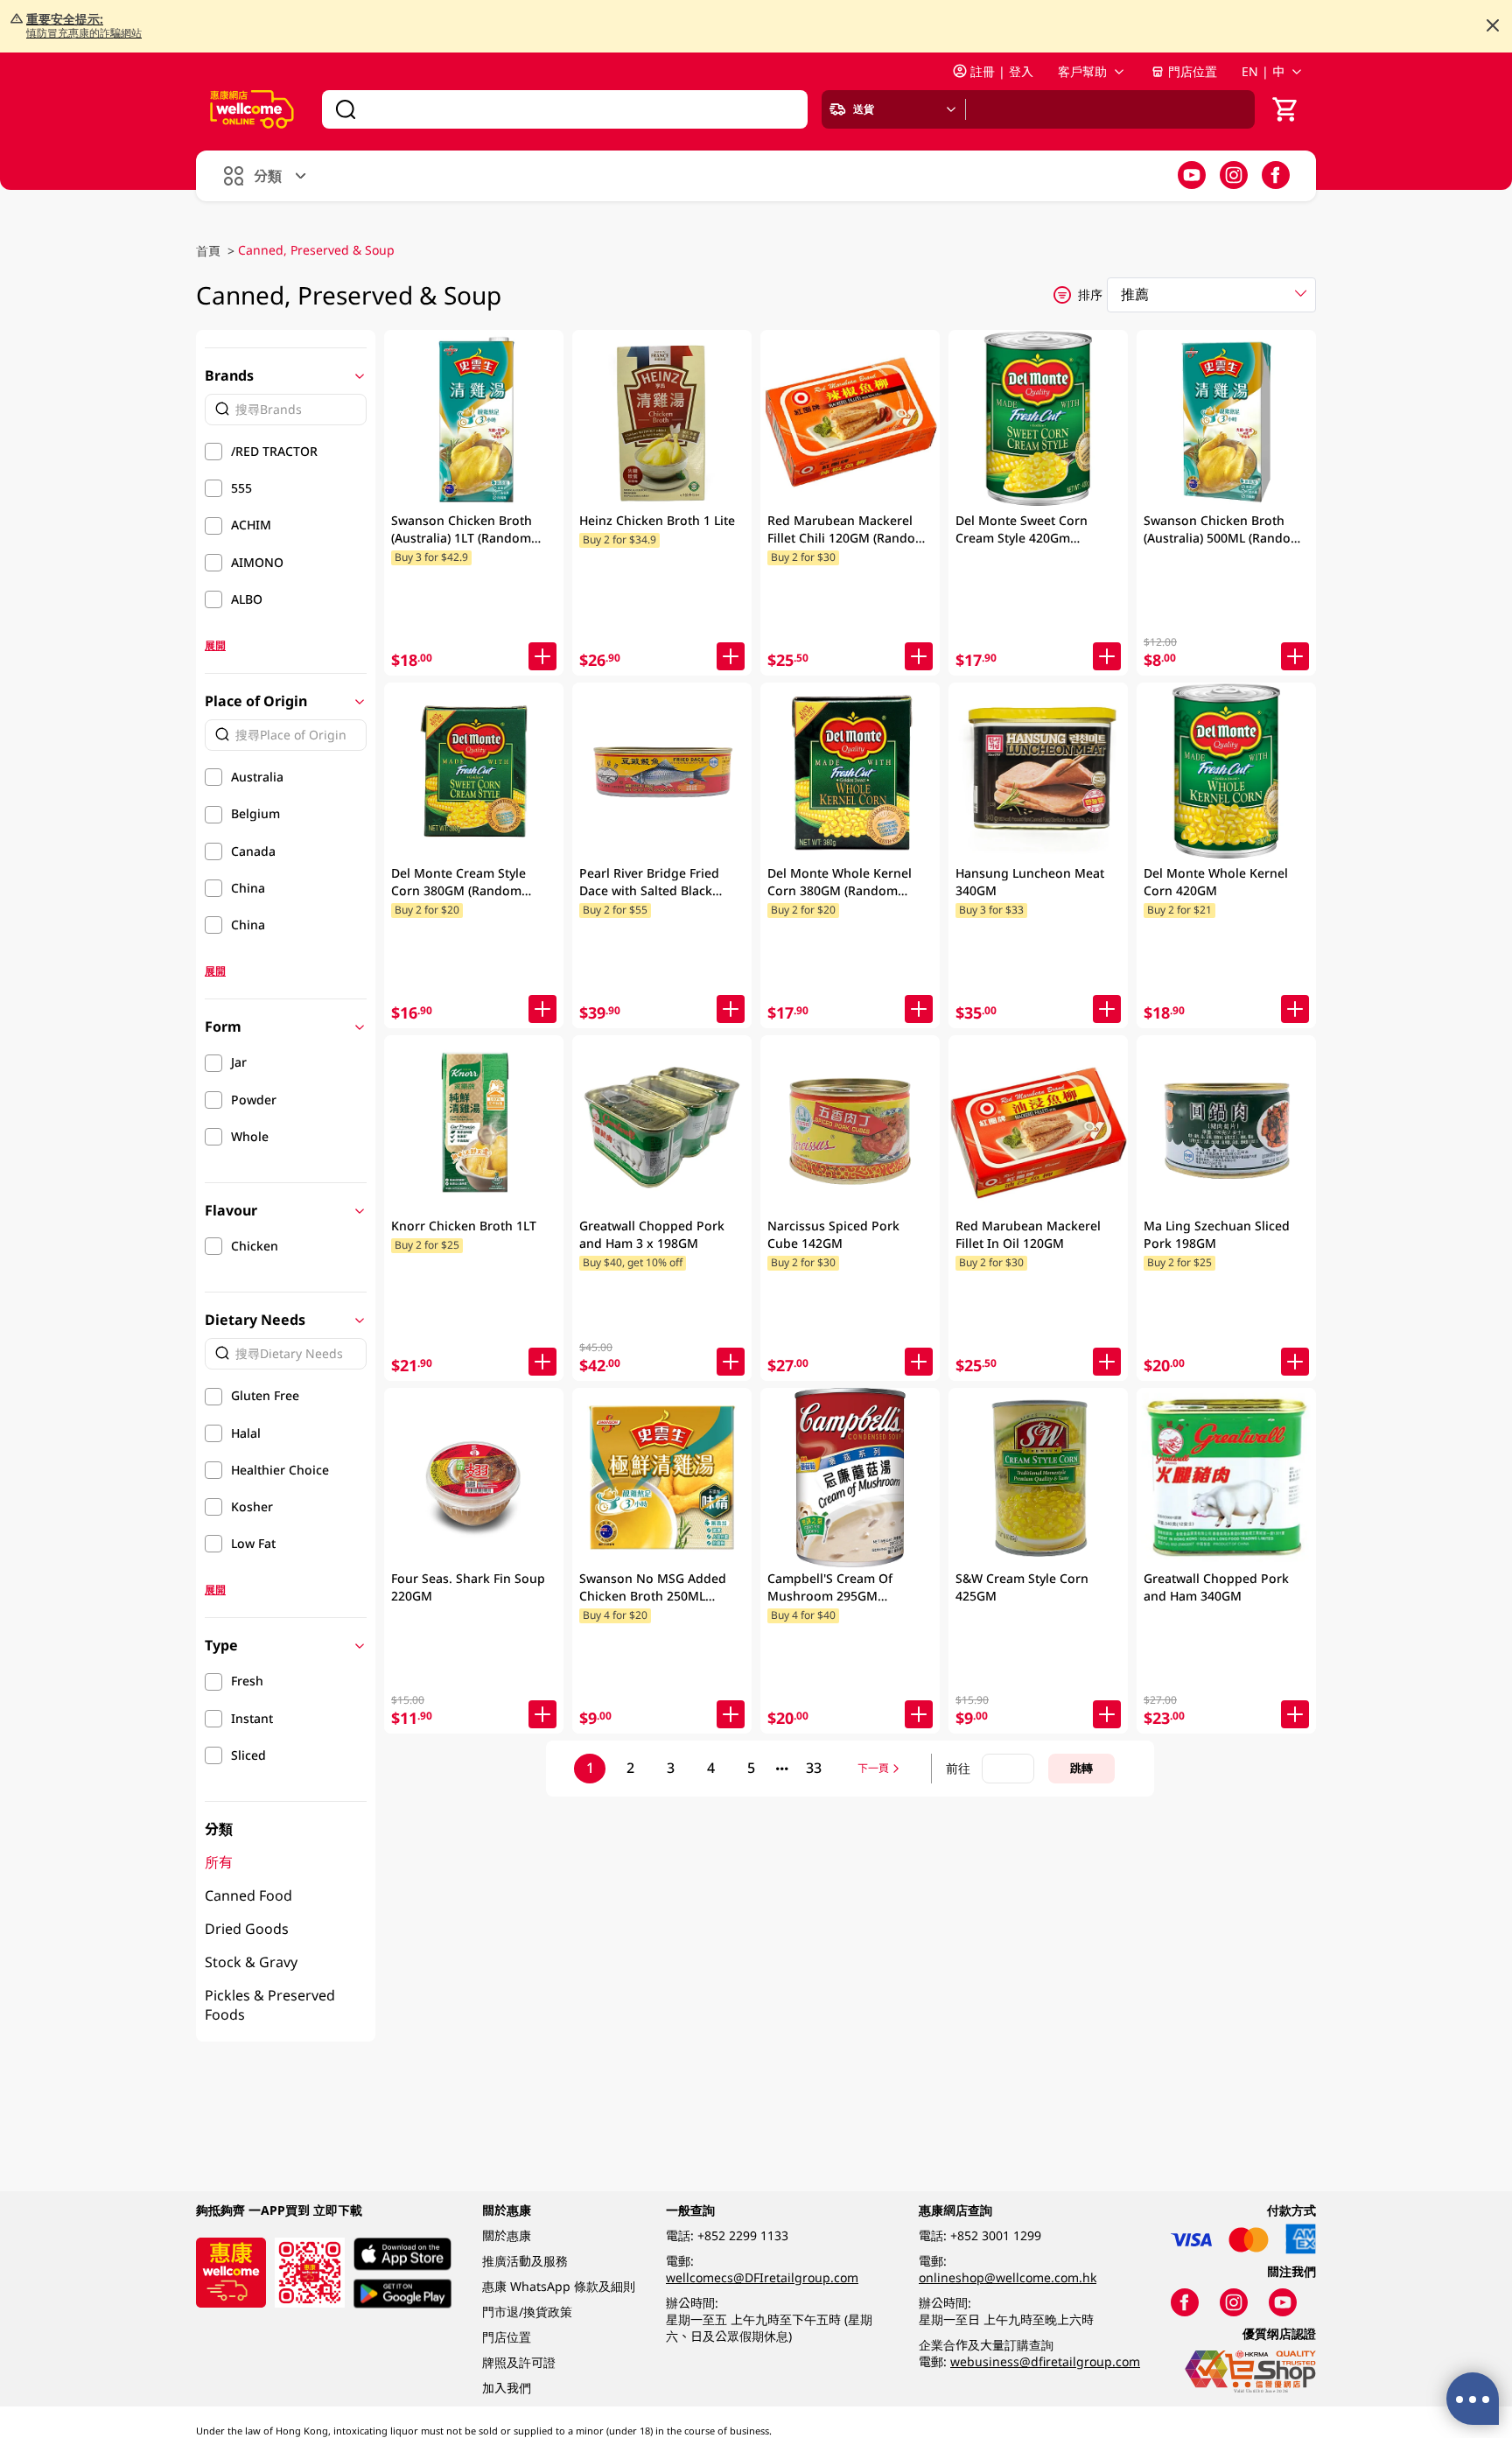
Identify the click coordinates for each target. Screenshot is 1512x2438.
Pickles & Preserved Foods (270, 2005)
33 (814, 1768)
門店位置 (1193, 71)
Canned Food (248, 1895)
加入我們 (507, 2388)
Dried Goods (247, 1929)
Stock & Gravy (251, 1962)
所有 (219, 1862)
